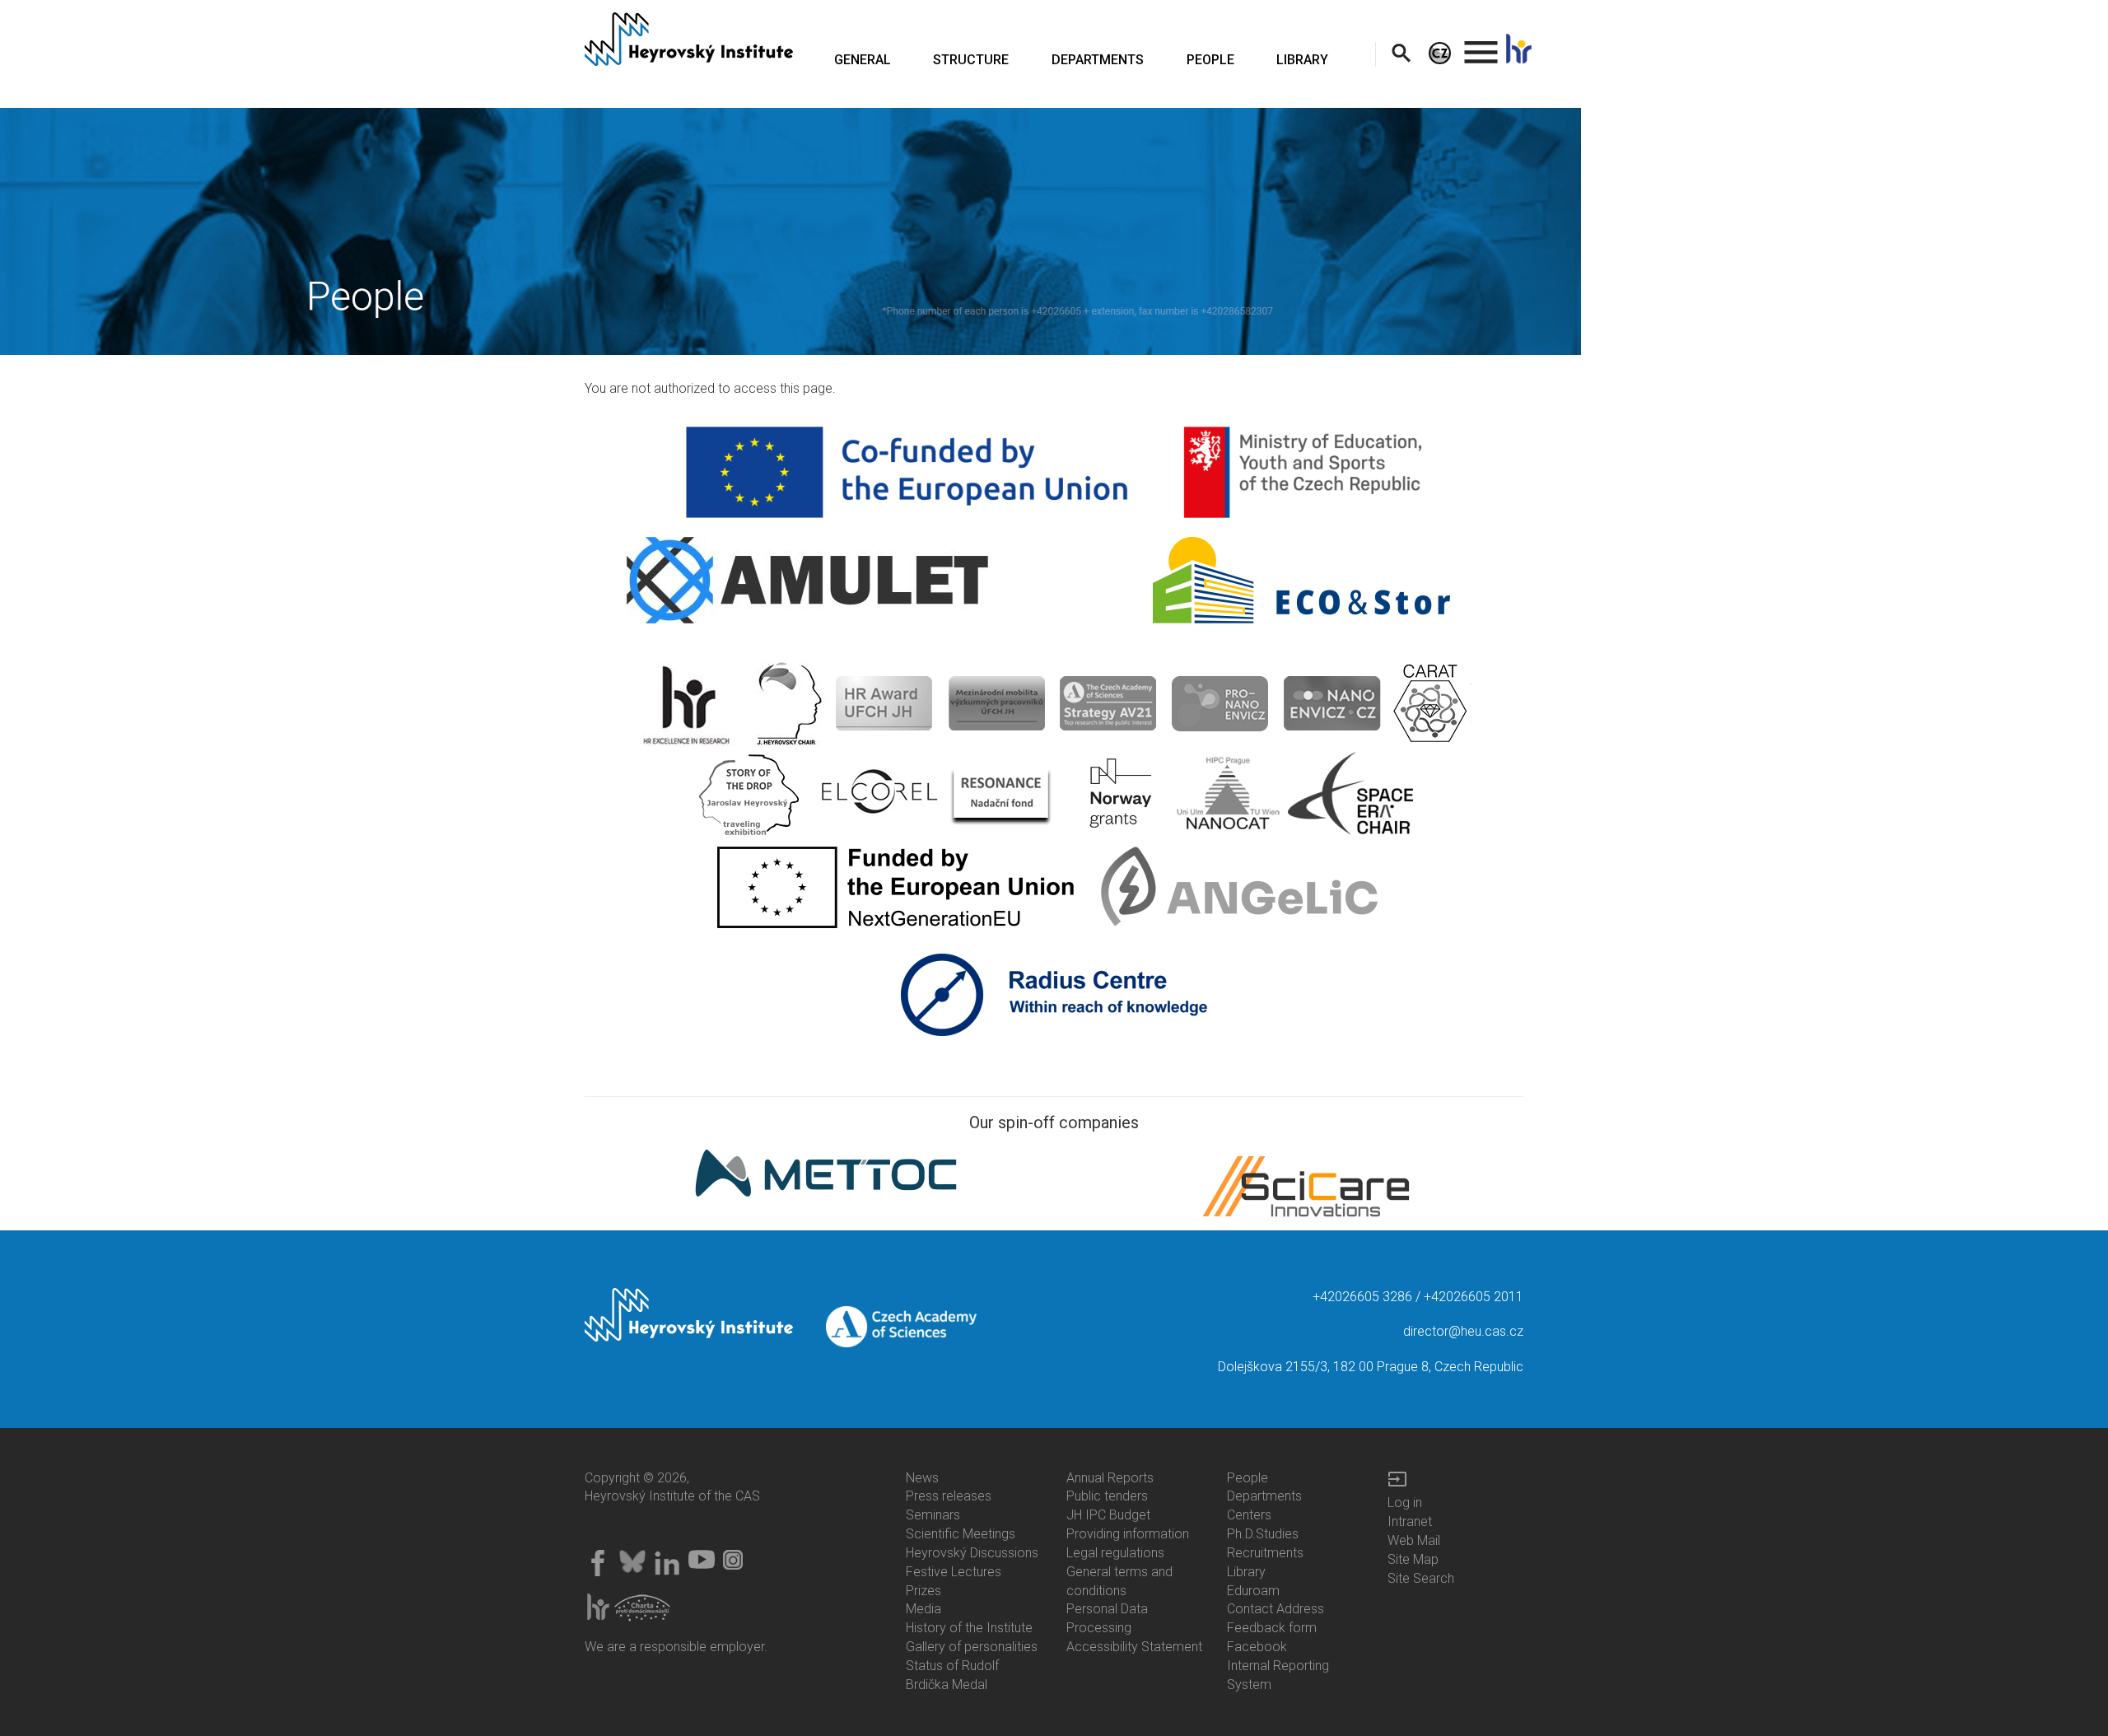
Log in (1405, 1503)
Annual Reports (1110, 1478)
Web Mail (1414, 1540)
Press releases (949, 1496)
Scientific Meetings (961, 1534)
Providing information (1128, 1534)
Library (1246, 1572)
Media (923, 1609)
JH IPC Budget (1108, 1515)
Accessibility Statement (1134, 1647)
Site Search (1421, 1578)
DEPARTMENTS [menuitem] (1098, 60)
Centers (1249, 1515)
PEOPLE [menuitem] (1210, 60)
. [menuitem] (1481, 45)
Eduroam (1253, 1591)
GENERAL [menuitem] (863, 60)
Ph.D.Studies (1263, 1534)
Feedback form (1272, 1628)
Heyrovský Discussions (972, 1553)
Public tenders (1107, 1496)
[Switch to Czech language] (1440, 52)
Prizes (923, 1591)
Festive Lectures (954, 1572)
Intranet (1410, 1521)
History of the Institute (969, 1628)
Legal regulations (1115, 1553)
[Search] (1401, 52)
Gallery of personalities (972, 1647)
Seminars (933, 1515)
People (1248, 1478)
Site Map (1413, 1559)
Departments (1264, 1496)
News (922, 1478)
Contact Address (1276, 1609)
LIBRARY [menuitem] (1302, 60)
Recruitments (1265, 1553)
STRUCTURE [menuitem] (971, 60)
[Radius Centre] (1054, 994)
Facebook (1257, 1647)
